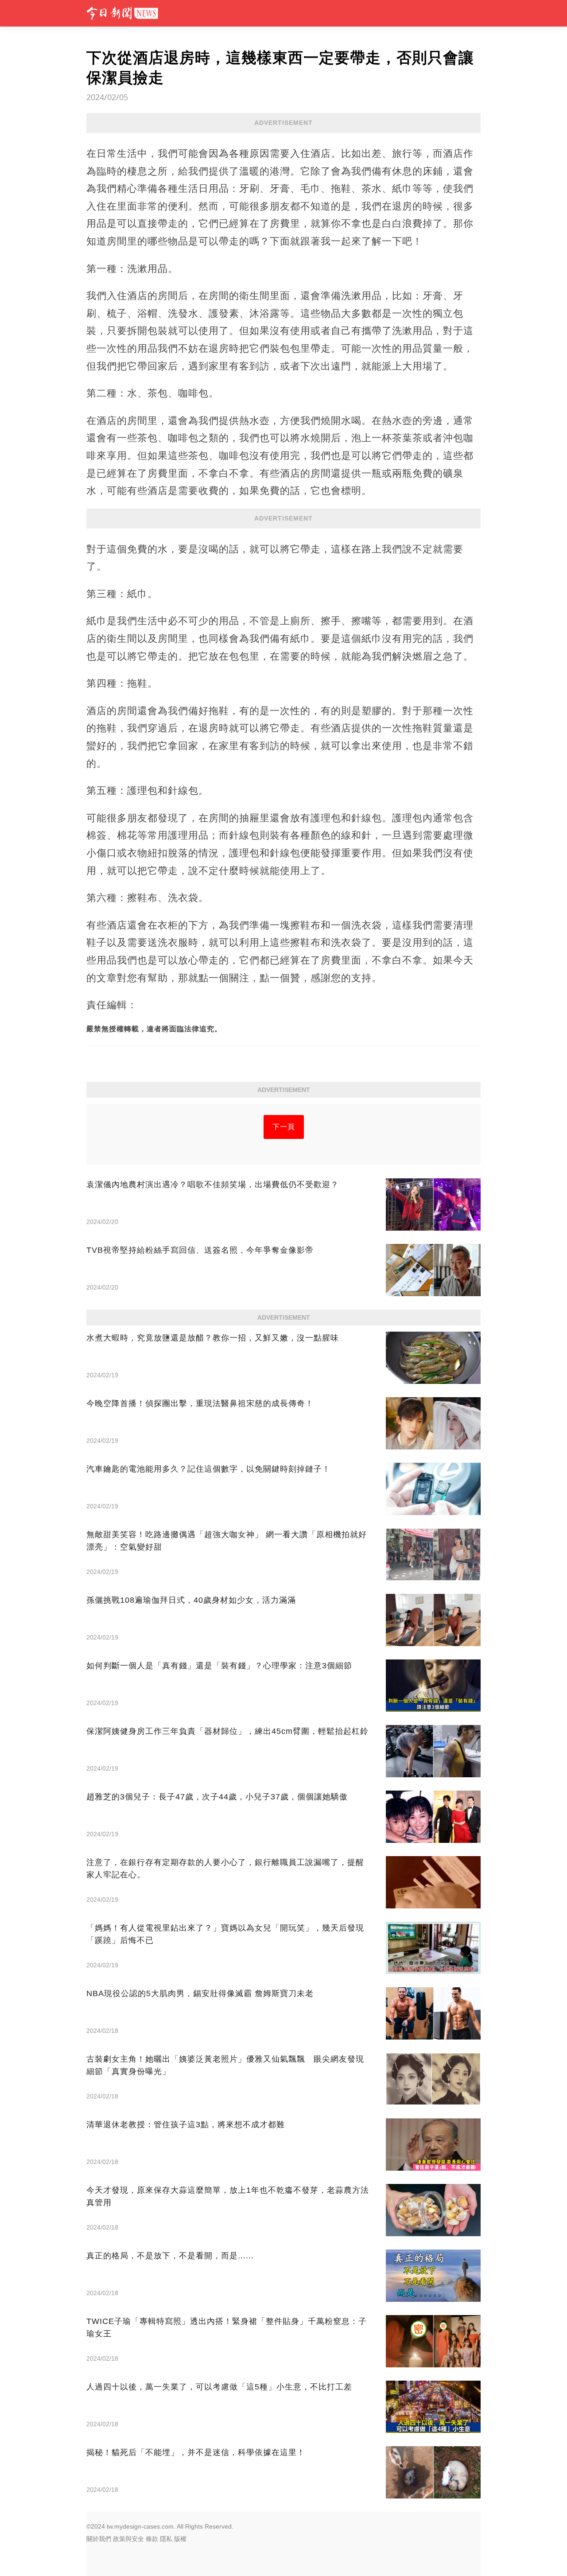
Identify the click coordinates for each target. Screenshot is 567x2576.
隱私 (166, 2539)
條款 (152, 2539)
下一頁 (284, 1127)
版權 (180, 2539)
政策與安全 (128, 2539)
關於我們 (99, 2539)
